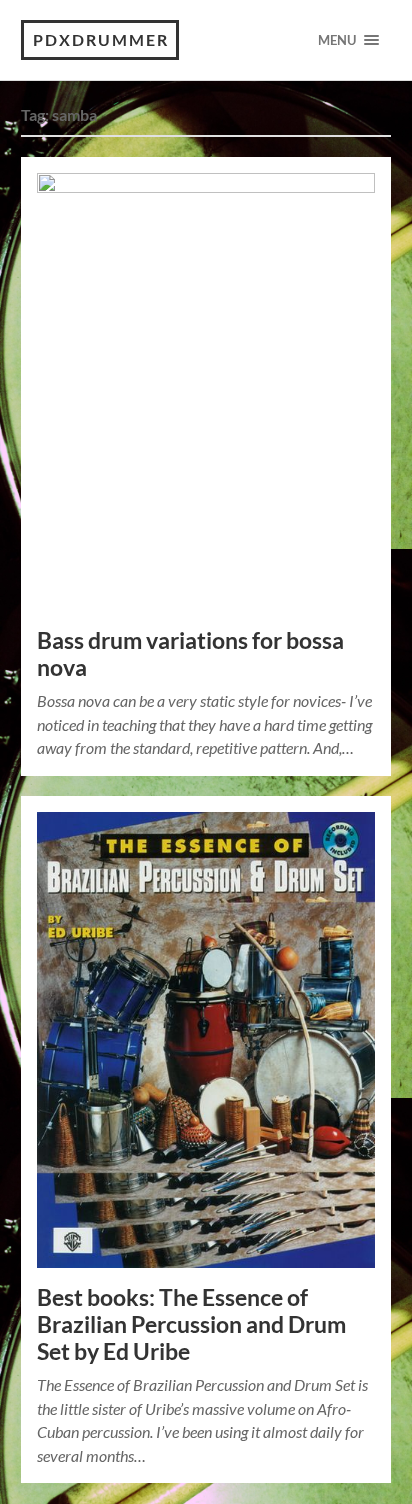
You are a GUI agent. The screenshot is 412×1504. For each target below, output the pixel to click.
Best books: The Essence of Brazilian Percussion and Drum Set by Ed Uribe (191, 1324)
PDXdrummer (101, 39)
